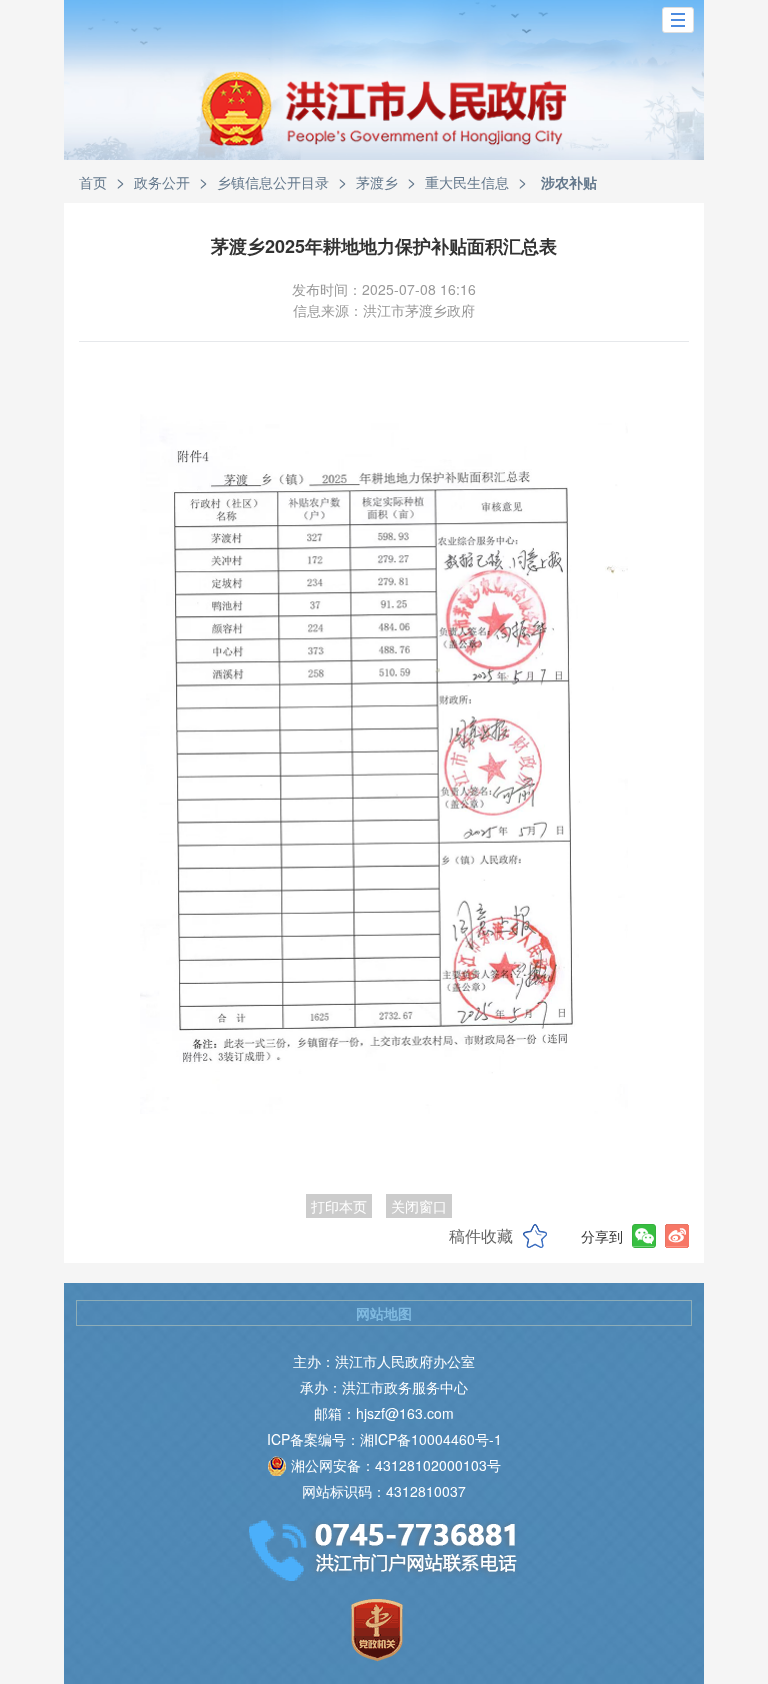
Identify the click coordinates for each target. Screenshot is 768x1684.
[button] (678, 20)
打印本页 (339, 1206)
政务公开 (162, 182)
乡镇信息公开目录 (273, 182)
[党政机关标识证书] (377, 1630)
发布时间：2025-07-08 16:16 (384, 289)
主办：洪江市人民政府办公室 (384, 1361)
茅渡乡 (377, 182)
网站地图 (384, 1313)
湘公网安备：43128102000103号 (396, 1465)
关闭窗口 (419, 1206)
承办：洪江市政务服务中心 (384, 1387)
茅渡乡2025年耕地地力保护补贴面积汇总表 (384, 246)
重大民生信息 (467, 182)
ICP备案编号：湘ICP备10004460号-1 (384, 1439)
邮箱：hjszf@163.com (384, 1413)
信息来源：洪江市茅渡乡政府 (384, 310)
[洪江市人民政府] (384, 124)
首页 (93, 182)
